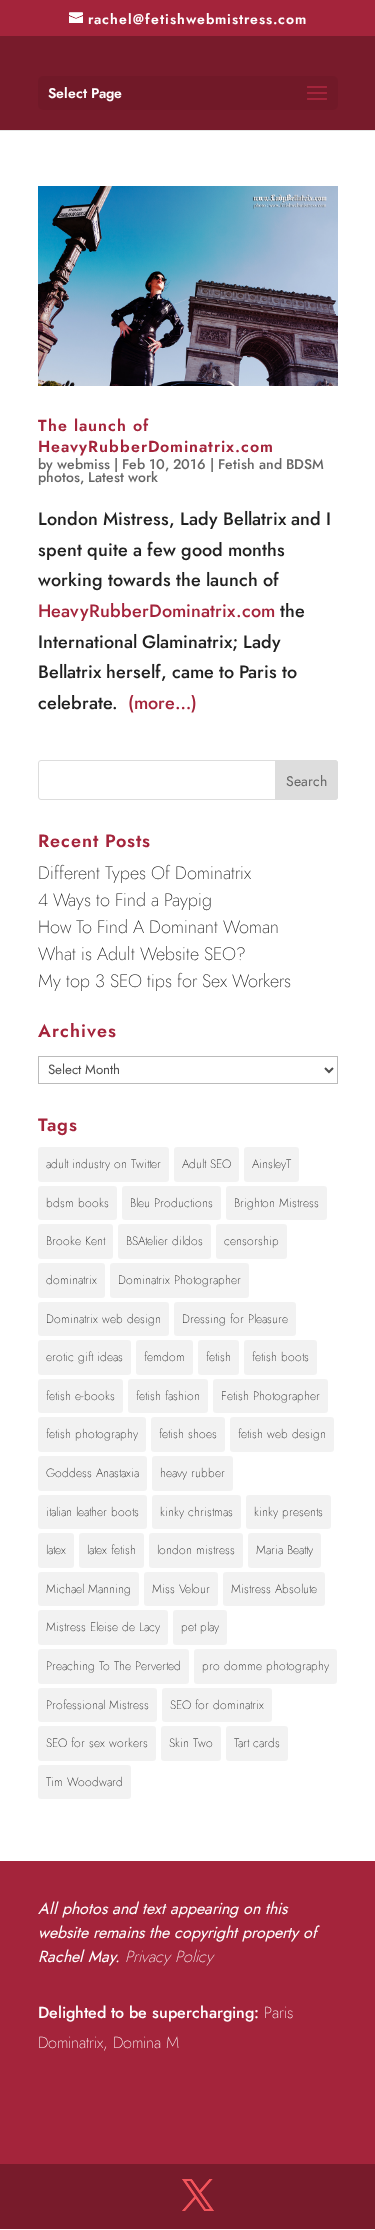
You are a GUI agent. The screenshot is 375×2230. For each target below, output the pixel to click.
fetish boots (280, 1357)
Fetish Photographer (270, 1396)
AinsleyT (271, 1164)
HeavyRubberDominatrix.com (156, 611)
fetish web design (282, 1434)
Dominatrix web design (103, 1319)
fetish (218, 1357)
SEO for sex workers (97, 1743)
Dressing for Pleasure (235, 1319)
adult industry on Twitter (103, 1164)
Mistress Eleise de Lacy (103, 1627)
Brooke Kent (75, 1241)
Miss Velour (181, 1589)
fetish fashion (168, 1396)
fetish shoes (188, 1434)
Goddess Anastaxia (92, 1473)
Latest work (123, 477)
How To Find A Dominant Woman (158, 927)
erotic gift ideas (84, 1357)
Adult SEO (206, 1164)
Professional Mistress (97, 1705)
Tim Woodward (84, 1782)
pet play (200, 1627)
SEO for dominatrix (217, 1705)
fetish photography (92, 1434)
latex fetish (111, 1550)
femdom (164, 1357)
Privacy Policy (169, 1956)
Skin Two (191, 1743)
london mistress (196, 1550)
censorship (251, 1241)
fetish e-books (80, 1396)
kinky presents (288, 1512)
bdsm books (77, 1203)
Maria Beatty (284, 1550)
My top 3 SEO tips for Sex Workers (164, 981)
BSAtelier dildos (164, 1241)
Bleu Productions (171, 1203)
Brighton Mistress (276, 1203)
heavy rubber (192, 1473)
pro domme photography (265, 1666)
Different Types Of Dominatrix (144, 873)
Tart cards (257, 1743)
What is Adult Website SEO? (142, 954)
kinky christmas (196, 1512)
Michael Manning (88, 1589)
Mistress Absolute (274, 1589)
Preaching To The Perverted (113, 1666)
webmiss (83, 464)
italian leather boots (92, 1512)
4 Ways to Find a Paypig (125, 900)
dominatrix (71, 1280)
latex (56, 1550)
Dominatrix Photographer (179, 1280)
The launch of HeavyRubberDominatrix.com (156, 436)
